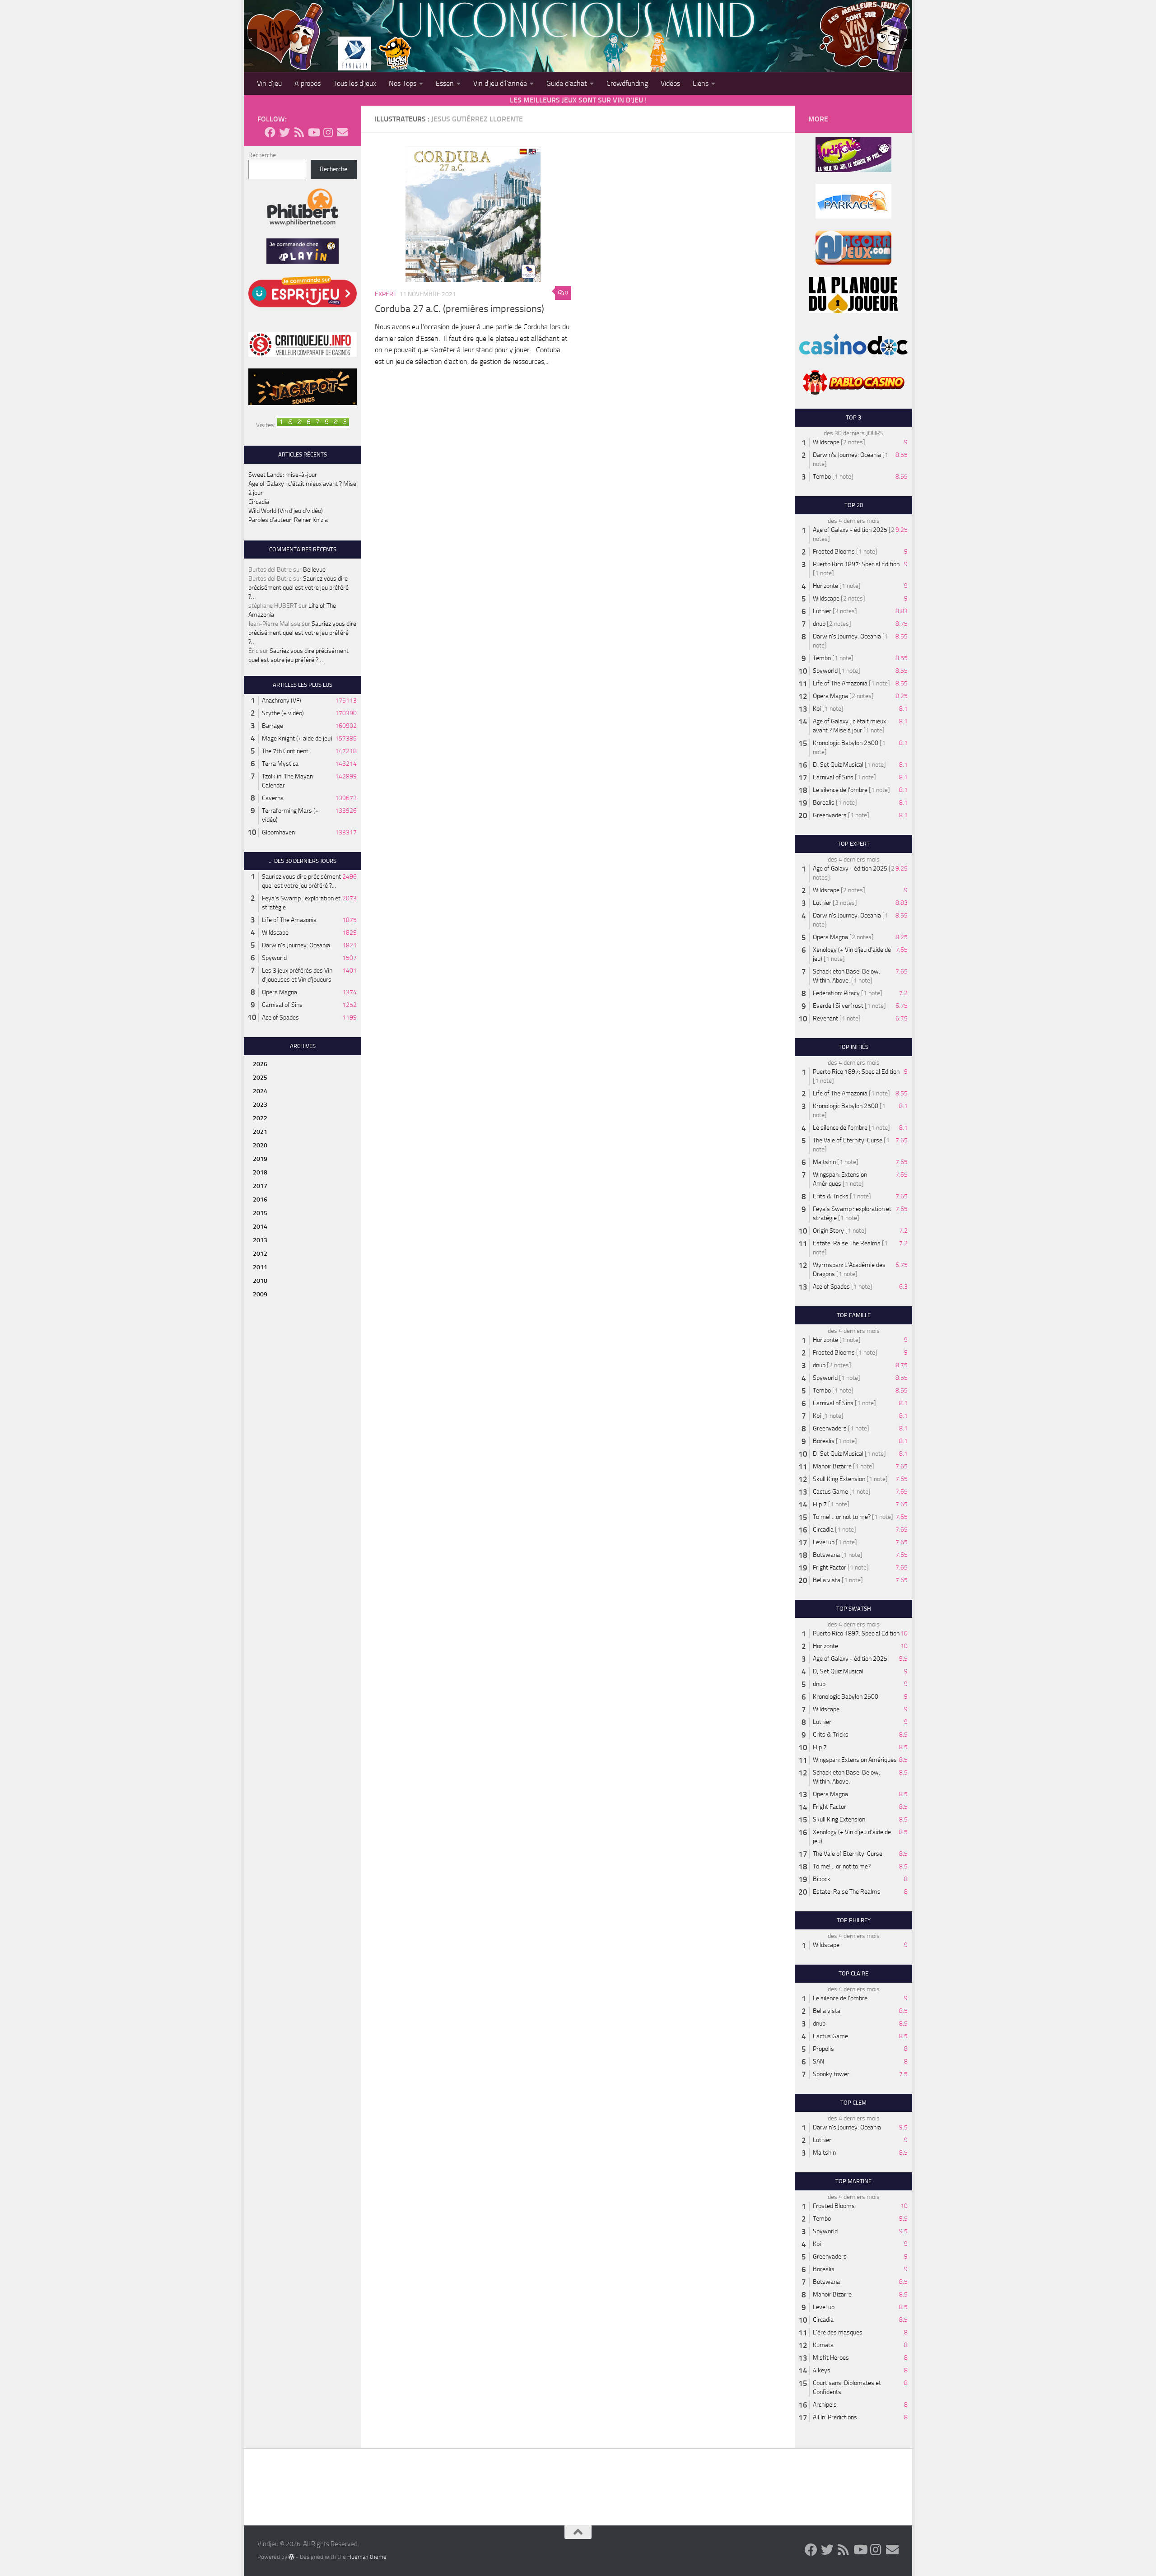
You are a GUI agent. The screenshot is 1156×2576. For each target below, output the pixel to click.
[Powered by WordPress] (291, 2557)
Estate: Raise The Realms (847, 1243)
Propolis (823, 2049)
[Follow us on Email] (342, 132)
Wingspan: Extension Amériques (855, 1760)
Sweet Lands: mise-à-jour (283, 475)
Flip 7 (820, 1504)
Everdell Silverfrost (838, 1006)
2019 (260, 1159)
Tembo (822, 477)
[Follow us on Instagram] (328, 132)
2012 (260, 1254)
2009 (260, 1294)
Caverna (273, 798)
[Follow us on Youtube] (313, 132)
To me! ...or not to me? (842, 1517)
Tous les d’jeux (355, 83)
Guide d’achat (567, 83)
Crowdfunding (627, 83)
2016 (260, 1199)
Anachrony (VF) (282, 701)
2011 (260, 1267)
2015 (260, 1213)
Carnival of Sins (282, 1005)
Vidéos (670, 83)
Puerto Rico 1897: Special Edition (856, 564)
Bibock (822, 1879)
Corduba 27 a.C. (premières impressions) (459, 309)
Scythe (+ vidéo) (283, 713)
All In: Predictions (835, 2417)
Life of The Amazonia (289, 920)
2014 (260, 1227)
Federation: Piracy (836, 993)
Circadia (259, 502)
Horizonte (825, 586)
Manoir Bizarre (832, 1466)
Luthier (822, 611)
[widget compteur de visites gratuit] (313, 425)
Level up (824, 1542)
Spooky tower (831, 2074)
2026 (260, 1064)
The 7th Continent (285, 751)
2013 (260, 1240)
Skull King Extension (839, 1479)
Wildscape (275, 933)
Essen (445, 83)
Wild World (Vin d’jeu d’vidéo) (286, 511)
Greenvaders (830, 815)
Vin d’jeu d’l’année (500, 83)
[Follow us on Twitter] (284, 132)
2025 (260, 1078)
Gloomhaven (278, 832)
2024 (260, 1091)
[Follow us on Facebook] (270, 132)
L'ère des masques (838, 2332)
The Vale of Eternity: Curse (848, 1140)
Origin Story (828, 1231)
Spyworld (274, 958)
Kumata (823, 2345)
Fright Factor (830, 1567)
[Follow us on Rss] (299, 132)
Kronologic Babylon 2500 (846, 743)
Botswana (826, 1555)
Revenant (825, 1018)
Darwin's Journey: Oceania (296, 945)
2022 (260, 1118)
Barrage (273, 726)
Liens (701, 83)
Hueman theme (367, 2557)
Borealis (824, 803)
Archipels (825, 2405)
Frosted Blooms (834, 552)
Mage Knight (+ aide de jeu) (297, 738)
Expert (386, 294)
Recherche (262, 155)
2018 (260, 1172)
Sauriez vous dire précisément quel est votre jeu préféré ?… (298, 588)
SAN (818, 2061)
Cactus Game (830, 1492)
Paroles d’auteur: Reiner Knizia (288, 520)
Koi (817, 709)
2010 (260, 1281)
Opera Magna (280, 992)
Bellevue (314, 570)
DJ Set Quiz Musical (838, 765)
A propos (308, 83)
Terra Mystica (280, 764)
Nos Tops (403, 83)
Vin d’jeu (269, 83)
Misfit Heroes (831, 2358)
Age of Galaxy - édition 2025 (850, 530)
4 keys (822, 2370)
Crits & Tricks (831, 1196)
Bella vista (827, 1580)
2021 (260, 1132)
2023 (260, 1105)
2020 (260, 1145)
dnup (819, 624)
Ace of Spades (280, 1018)
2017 (260, 1186)
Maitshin (824, 1162)
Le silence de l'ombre (840, 790)
